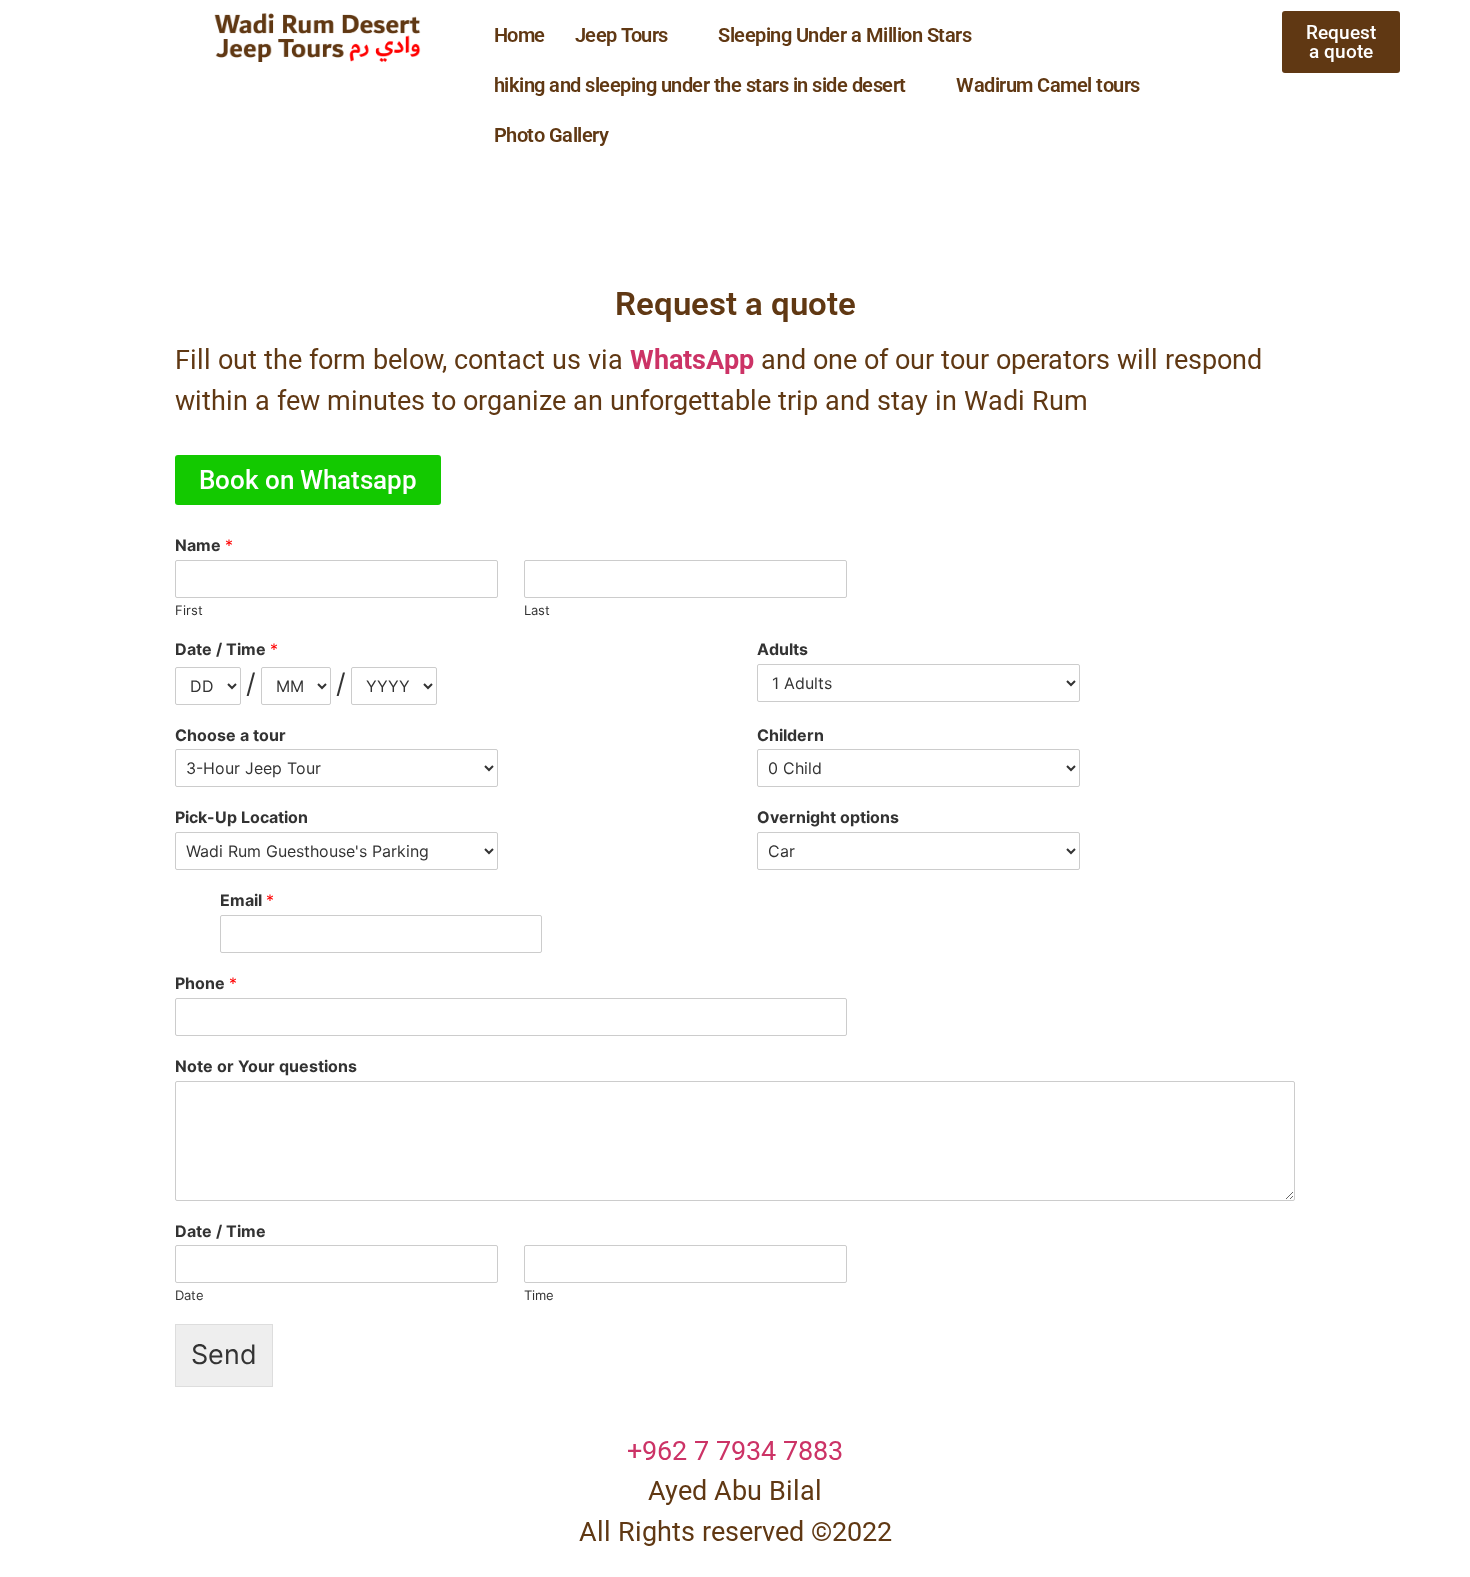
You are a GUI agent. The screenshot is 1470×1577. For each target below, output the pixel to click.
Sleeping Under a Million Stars (844, 35)
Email (247, 900)
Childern (790, 735)
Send (224, 1354)
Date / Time (226, 649)
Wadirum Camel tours (1048, 85)
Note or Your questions (266, 1066)
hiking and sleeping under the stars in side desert (700, 85)
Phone (206, 983)
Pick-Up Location (241, 817)
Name (204, 545)
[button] (632, 35)
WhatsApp (692, 360)
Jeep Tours (621, 35)
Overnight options (828, 817)
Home (519, 35)
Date (189, 1295)
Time (539, 1295)
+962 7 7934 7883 (735, 1451)
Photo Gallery (551, 135)
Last (537, 610)
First (189, 610)
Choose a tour (230, 735)
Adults (782, 649)
